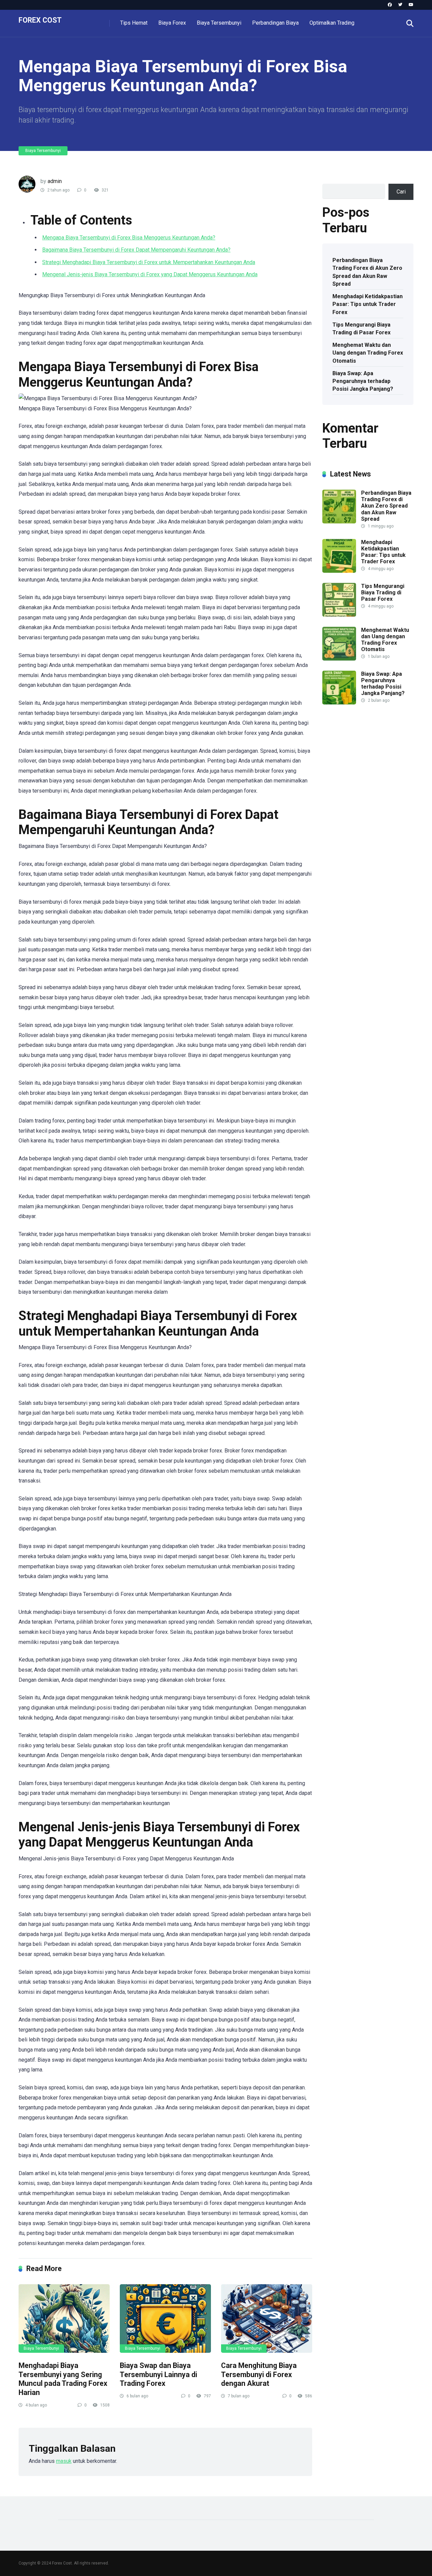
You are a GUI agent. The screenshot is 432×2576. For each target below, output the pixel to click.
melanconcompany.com (350, 739)
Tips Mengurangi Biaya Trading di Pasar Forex (361, 329)
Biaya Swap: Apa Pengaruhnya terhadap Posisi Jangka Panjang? (363, 381)
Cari (327, 179)
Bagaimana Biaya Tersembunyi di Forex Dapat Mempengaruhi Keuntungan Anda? (136, 250)
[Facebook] (390, 5)
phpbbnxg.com (384, 747)
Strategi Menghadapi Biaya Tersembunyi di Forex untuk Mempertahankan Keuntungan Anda (149, 262)
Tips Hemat (134, 23)
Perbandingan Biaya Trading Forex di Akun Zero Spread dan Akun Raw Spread (367, 272)
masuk (64, 2461)
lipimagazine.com (343, 825)
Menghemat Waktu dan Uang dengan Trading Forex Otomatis (368, 353)
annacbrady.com (372, 802)
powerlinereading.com (348, 770)
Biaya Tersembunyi (219, 23)
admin (55, 181)
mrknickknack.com (344, 747)
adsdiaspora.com (390, 794)
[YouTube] (411, 5)
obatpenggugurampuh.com (353, 849)
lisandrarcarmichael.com (351, 833)
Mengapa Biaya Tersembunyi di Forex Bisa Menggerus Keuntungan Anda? (129, 238)
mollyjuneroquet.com (347, 841)
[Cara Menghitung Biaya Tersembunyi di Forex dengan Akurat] (267, 2319)
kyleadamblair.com (344, 817)
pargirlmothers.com (345, 864)
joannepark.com (341, 724)
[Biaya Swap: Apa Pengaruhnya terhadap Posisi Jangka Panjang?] (339, 703)
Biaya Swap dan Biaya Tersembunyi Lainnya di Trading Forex (158, 2374)
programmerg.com (344, 778)
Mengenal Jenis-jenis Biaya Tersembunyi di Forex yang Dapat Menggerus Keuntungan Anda (150, 274)
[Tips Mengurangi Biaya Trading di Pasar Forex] (339, 615)
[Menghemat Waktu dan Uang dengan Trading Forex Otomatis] (339, 659)
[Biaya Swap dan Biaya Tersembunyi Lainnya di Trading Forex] (165, 2319)
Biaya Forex (172, 23)
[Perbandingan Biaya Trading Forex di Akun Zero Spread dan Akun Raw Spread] (339, 522)
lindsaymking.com (388, 817)
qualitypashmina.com (347, 786)
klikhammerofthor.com (348, 810)
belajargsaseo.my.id (346, 794)
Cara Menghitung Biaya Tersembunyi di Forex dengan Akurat (259, 2374)
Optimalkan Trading (332, 23)
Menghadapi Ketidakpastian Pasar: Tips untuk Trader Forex (368, 304)
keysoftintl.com (341, 731)
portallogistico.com (345, 763)
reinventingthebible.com (350, 872)
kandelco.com (376, 724)
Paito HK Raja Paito (345, 755)
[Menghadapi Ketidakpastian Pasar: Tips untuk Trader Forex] (339, 571)
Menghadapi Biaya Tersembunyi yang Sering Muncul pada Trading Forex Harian (63, 2379)
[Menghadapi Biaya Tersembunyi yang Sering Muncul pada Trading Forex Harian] (64, 2319)
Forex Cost (40, 20)
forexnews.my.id (392, 786)
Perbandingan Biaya (275, 23)
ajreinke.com (337, 802)
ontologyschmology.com (351, 857)
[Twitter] (400, 5)
